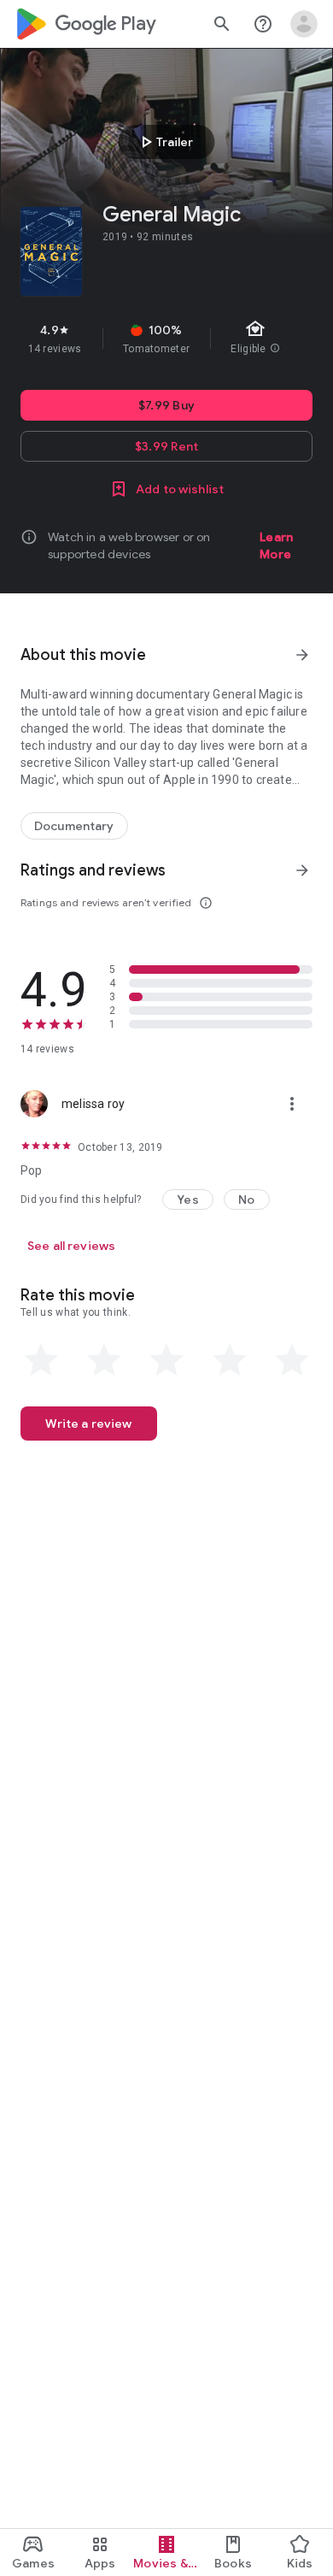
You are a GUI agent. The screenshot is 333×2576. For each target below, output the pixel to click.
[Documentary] (74, 826)
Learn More (276, 545)
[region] (166, 339)
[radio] (41, 1360)
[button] (188, 1200)
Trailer (164, 142)
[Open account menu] (304, 24)
